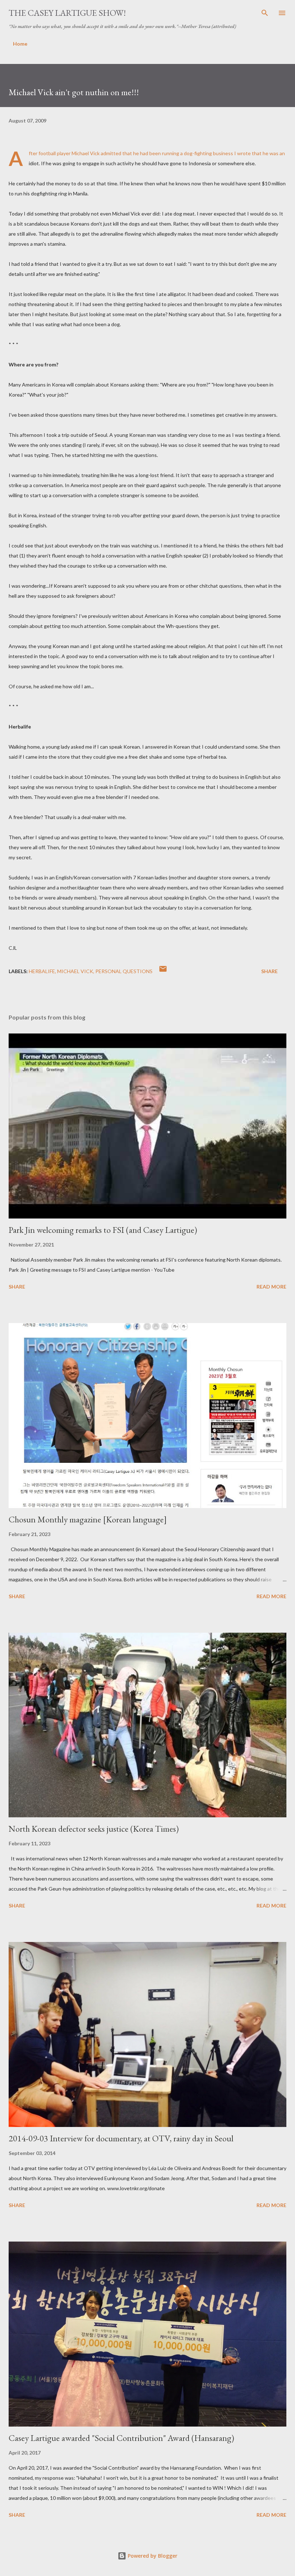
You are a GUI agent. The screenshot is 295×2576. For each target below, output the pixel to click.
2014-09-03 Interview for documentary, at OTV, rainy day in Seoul (121, 2138)
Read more (271, 1287)
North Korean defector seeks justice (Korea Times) (94, 1829)
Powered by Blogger (152, 2556)
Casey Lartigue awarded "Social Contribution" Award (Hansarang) (121, 2438)
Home (20, 44)
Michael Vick (75, 971)
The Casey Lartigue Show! (67, 13)
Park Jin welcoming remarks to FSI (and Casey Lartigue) (103, 1230)
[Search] (265, 13)
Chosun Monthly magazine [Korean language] (88, 1519)
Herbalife (42, 971)
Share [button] (269, 971)
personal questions (124, 971)
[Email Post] (163, 971)
